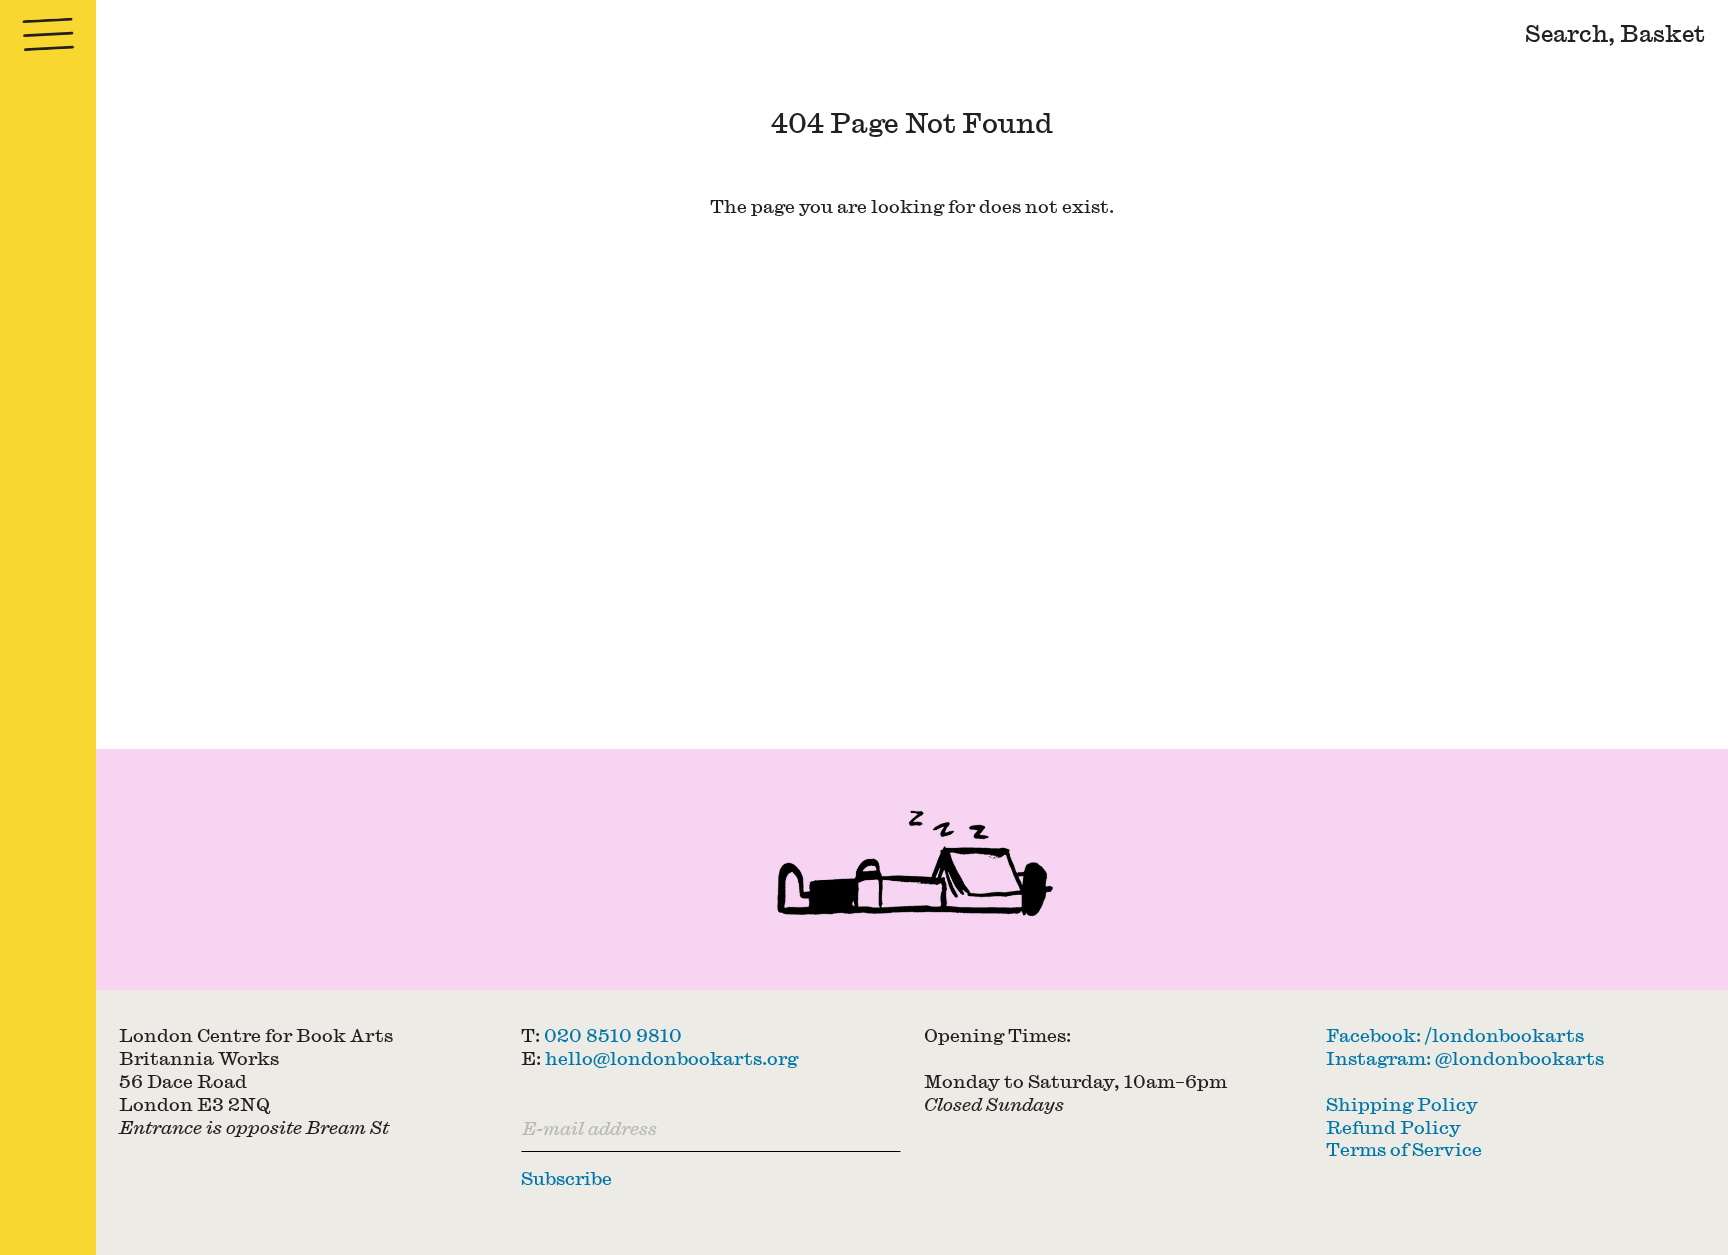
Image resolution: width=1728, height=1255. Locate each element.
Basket (1662, 32)
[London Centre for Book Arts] (912, 869)
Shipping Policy (1402, 1104)
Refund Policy (1393, 1127)
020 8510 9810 (613, 1035)
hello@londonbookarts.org (671, 1058)
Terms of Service (1404, 1149)
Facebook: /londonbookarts (1455, 1035)
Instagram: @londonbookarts (1465, 1058)
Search (1566, 32)
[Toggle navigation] (48, 34)
